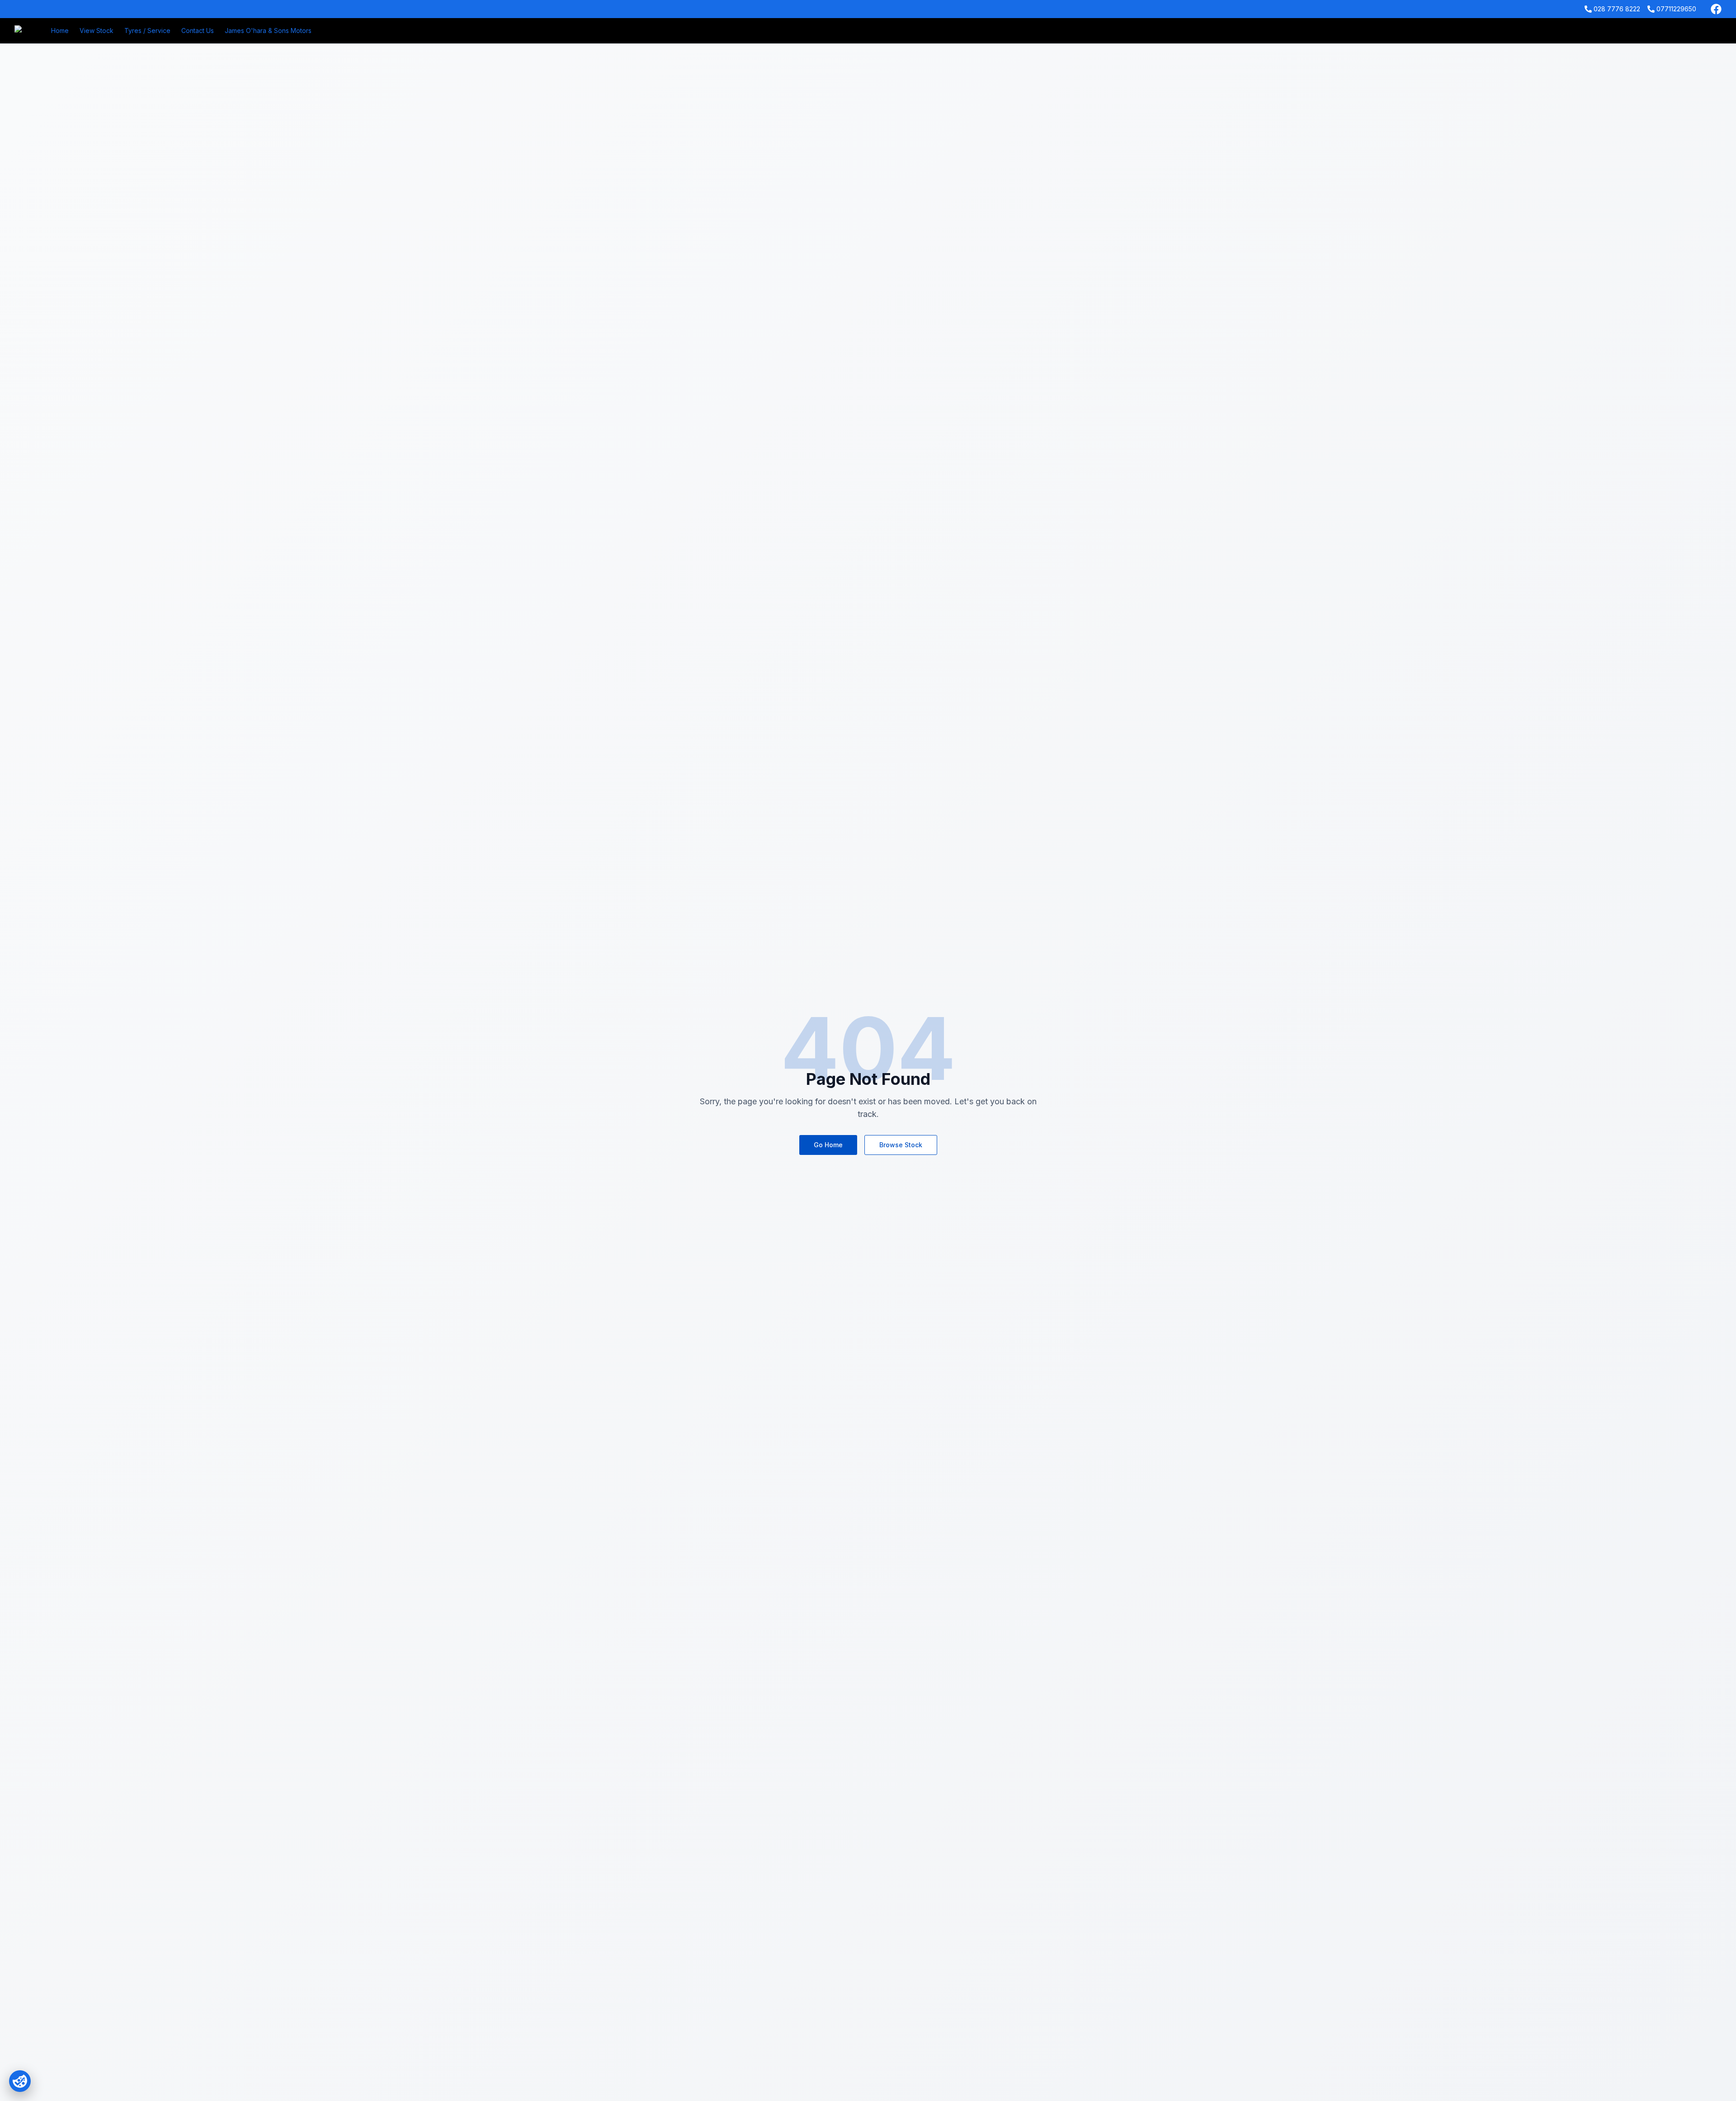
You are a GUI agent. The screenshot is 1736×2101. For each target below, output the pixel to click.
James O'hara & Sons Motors (268, 31)
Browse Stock (901, 1145)
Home (60, 31)
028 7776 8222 (1617, 9)
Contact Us (198, 31)
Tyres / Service (147, 31)
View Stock (97, 31)
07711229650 (1676, 9)
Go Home (828, 1145)
